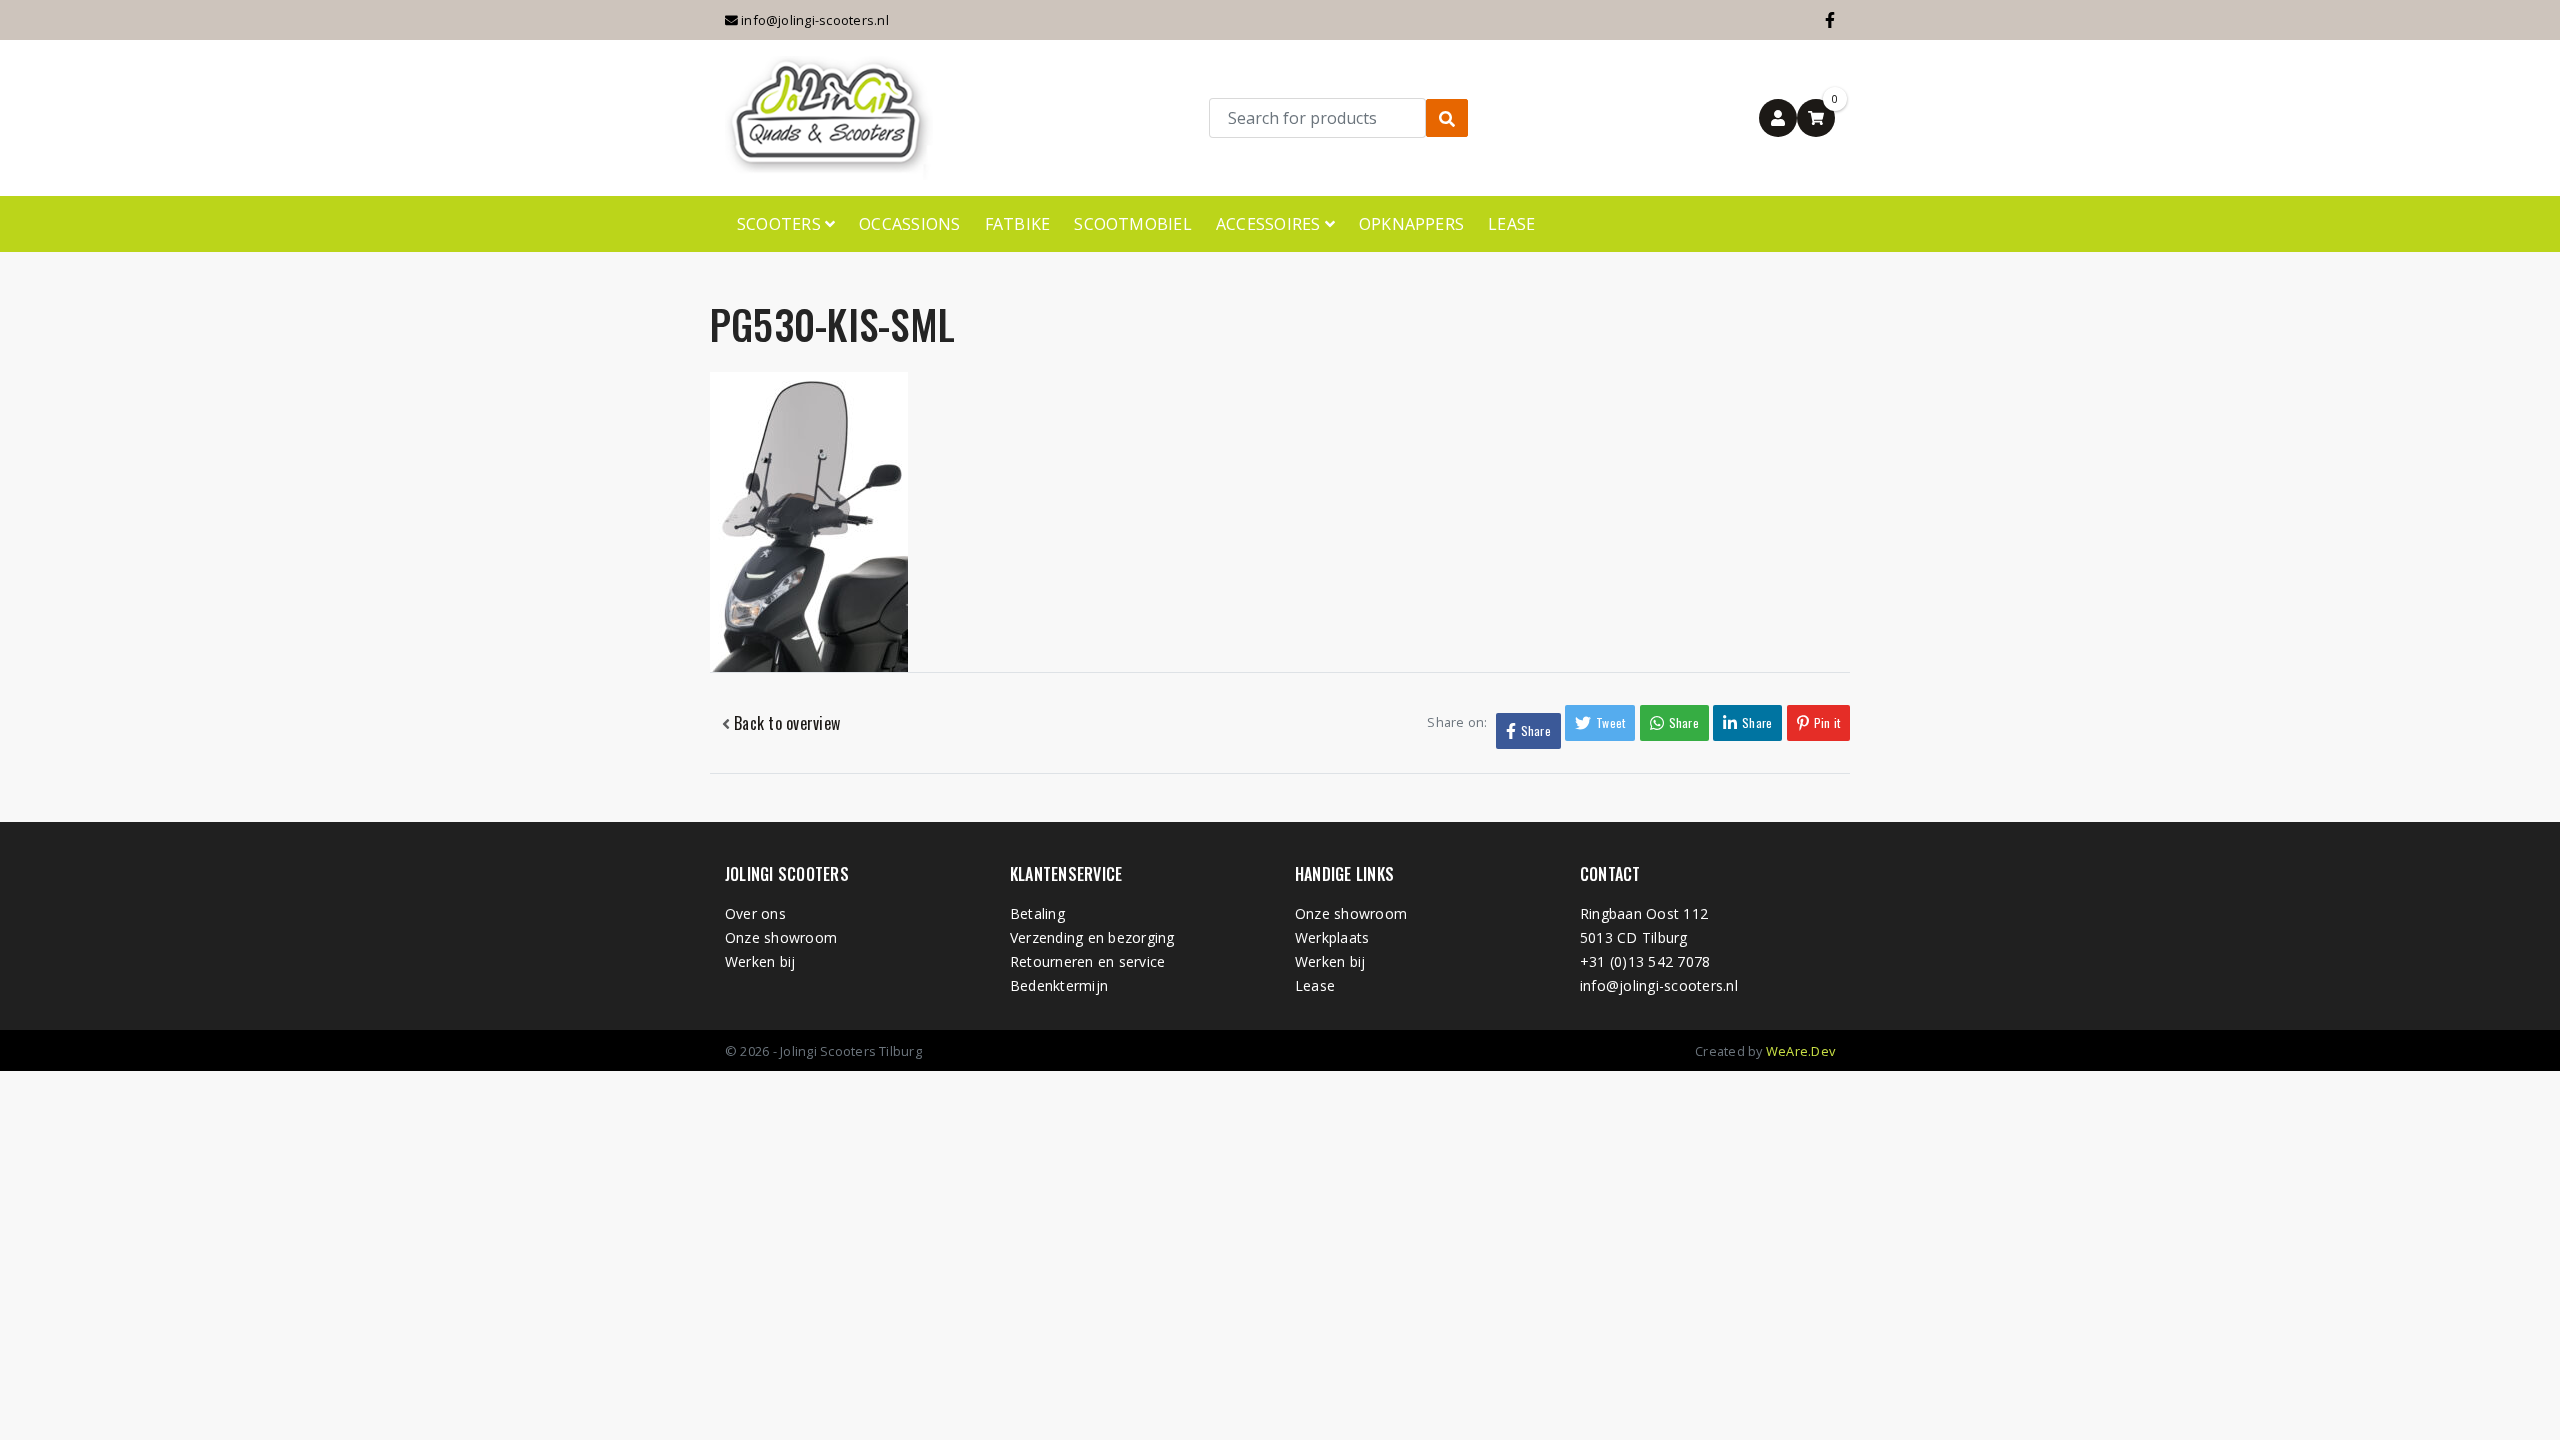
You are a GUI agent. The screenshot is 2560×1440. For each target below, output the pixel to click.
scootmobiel (1133, 224)
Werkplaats (1332, 937)
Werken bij (760, 961)
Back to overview (785, 723)
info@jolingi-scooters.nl (813, 20)
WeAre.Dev (1800, 1051)
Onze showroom (781, 937)
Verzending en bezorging (1092, 937)
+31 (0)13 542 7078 (1645, 961)
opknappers (1411, 224)
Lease (1511, 224)
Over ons (755, 913)
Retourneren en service (1087, 961)
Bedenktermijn (1059, 985)
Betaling (1037, 913)
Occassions (909, 224)
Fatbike (1018, 224)
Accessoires (1270, 224)
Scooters (781, 224)
